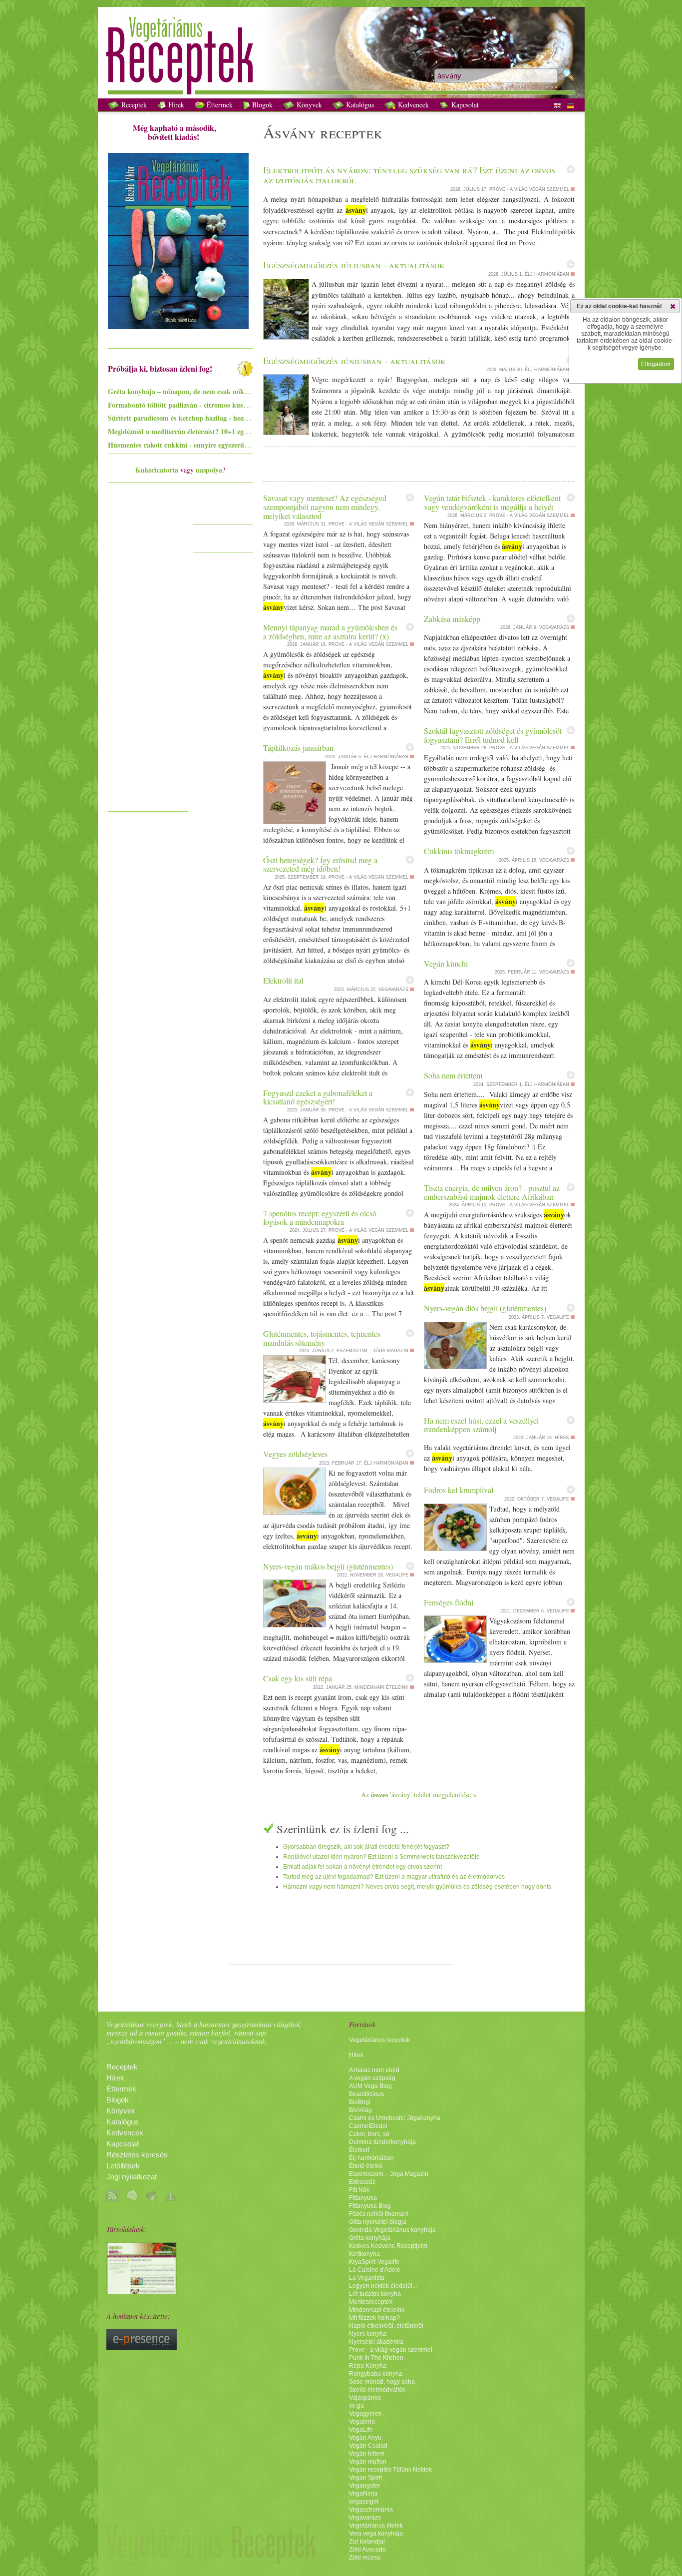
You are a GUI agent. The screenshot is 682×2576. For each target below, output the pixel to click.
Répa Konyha (368, 2366)
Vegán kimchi (446, 963)
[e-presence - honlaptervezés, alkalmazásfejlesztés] (142, 2348)
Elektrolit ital (283, 980)
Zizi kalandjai (367, 2542)
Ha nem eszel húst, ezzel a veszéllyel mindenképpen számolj (481, 1425)
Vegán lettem (367, 2454)
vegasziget (364, 2502)
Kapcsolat (464, 105)
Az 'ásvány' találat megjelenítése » (419, 1795)
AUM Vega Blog (370, 2086)
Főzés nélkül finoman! (379, 2214)
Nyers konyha (368, 2334)
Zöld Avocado (367, 2550)
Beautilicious (366, 2094)
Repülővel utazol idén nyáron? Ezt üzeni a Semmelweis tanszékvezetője (381, 1857)
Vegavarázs (365, 2518)
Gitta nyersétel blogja (378, 2222)
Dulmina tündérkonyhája (382, 2142)
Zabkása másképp (452, 619)
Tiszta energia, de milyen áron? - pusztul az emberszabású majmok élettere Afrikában (492, 1192)
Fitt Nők (359, 2190)
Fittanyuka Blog (370, 2206)
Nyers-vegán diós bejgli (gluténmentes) (485, 1308)
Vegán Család (368, 2446)
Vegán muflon (368, 2462)
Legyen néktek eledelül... (383, 2286)
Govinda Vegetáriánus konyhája (392, 2230)
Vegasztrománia (371, 2510)
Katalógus (359, 105)
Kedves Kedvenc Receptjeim (388, 2246)
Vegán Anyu (365, 2438)
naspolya (209, 470)
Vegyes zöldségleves (295, 1454)
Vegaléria (362, 2422)
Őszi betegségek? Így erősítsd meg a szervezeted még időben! (320, 864)
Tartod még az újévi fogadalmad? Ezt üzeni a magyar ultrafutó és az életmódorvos (394, 1877)
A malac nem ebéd (374, 2070)
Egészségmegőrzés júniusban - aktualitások (354, 360)
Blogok (261, 105)
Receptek (133, 105)
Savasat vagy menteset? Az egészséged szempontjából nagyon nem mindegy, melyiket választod (325, 507)
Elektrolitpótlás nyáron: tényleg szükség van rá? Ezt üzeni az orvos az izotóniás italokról (409, 175)
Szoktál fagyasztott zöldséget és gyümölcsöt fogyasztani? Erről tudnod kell (493, 735)
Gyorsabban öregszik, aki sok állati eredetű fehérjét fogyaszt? (366, 1847)
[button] (673, 306)
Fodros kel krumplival (459, 1490)
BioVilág (360, 2110)
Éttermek (219, 105)
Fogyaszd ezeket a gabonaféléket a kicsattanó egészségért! (318, 1097)
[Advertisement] (148, 656)
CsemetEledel (368, 2126)
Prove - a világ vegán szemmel (391, 2350)
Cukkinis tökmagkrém (459, 851)
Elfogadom (656, 364)
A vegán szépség (372, 2078)
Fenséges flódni (449, 1602)
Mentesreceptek (371, 2302)
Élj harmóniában (371, 2158)
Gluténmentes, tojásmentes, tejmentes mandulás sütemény (322, 1338)
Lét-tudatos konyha (375, 2294)
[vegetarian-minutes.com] (142, 2292)
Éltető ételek (366, 2166)
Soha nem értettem (453, 1075)
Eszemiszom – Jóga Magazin (389, 2174)
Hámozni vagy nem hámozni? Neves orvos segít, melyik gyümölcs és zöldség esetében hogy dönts (417, 1887)
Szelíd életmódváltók (377, 2390)
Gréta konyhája (370, 2238)
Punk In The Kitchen (376, 2358)
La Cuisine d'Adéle (375, 2270)
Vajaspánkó (365, 2398)
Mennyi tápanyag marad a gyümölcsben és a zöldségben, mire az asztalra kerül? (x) (330, 632)
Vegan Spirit (365, 2478)
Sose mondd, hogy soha (382, 2382)
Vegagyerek (365, 2414)
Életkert (359, 2150)
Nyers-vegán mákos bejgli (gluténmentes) (328, 1566)
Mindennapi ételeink (377, 2310)
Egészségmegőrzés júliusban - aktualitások (354, 264)
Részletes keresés (137, 2155)
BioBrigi (360, 2102)
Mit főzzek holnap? (374, 2318)
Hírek (175, 105)
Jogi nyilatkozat (132, 2177)
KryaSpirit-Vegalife (374, 2262)
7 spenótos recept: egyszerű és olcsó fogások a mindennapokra (320, 1218)
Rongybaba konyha (376, 2374)
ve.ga (356, 2406)
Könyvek (308, 105)
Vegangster (364, 2486)
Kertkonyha (364, 2254)
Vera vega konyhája (376, 2534)
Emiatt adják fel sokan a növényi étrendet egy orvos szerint (362, 1867)
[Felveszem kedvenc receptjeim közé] (571, 169)
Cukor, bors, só (369, 2134)
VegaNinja (363, 2494)
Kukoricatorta (157, 470)
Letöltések (123, 2166)
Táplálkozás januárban (298, 748)
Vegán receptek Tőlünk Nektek (390, 2470)
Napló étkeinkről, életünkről (386, 2326)
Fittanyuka (363, 2198)
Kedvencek (412, 105)
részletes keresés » (533, 87)
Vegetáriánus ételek (376, 2526)
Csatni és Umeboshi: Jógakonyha (395, 2118)
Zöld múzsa (365, 2558)
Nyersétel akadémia (376, 2342)
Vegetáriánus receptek (379, 2040)
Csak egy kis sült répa (298, 1678)
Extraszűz (362, 2182)
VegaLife (361, 2430)
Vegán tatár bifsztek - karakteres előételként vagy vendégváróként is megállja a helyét (492, 502)
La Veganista (367, 2278)
